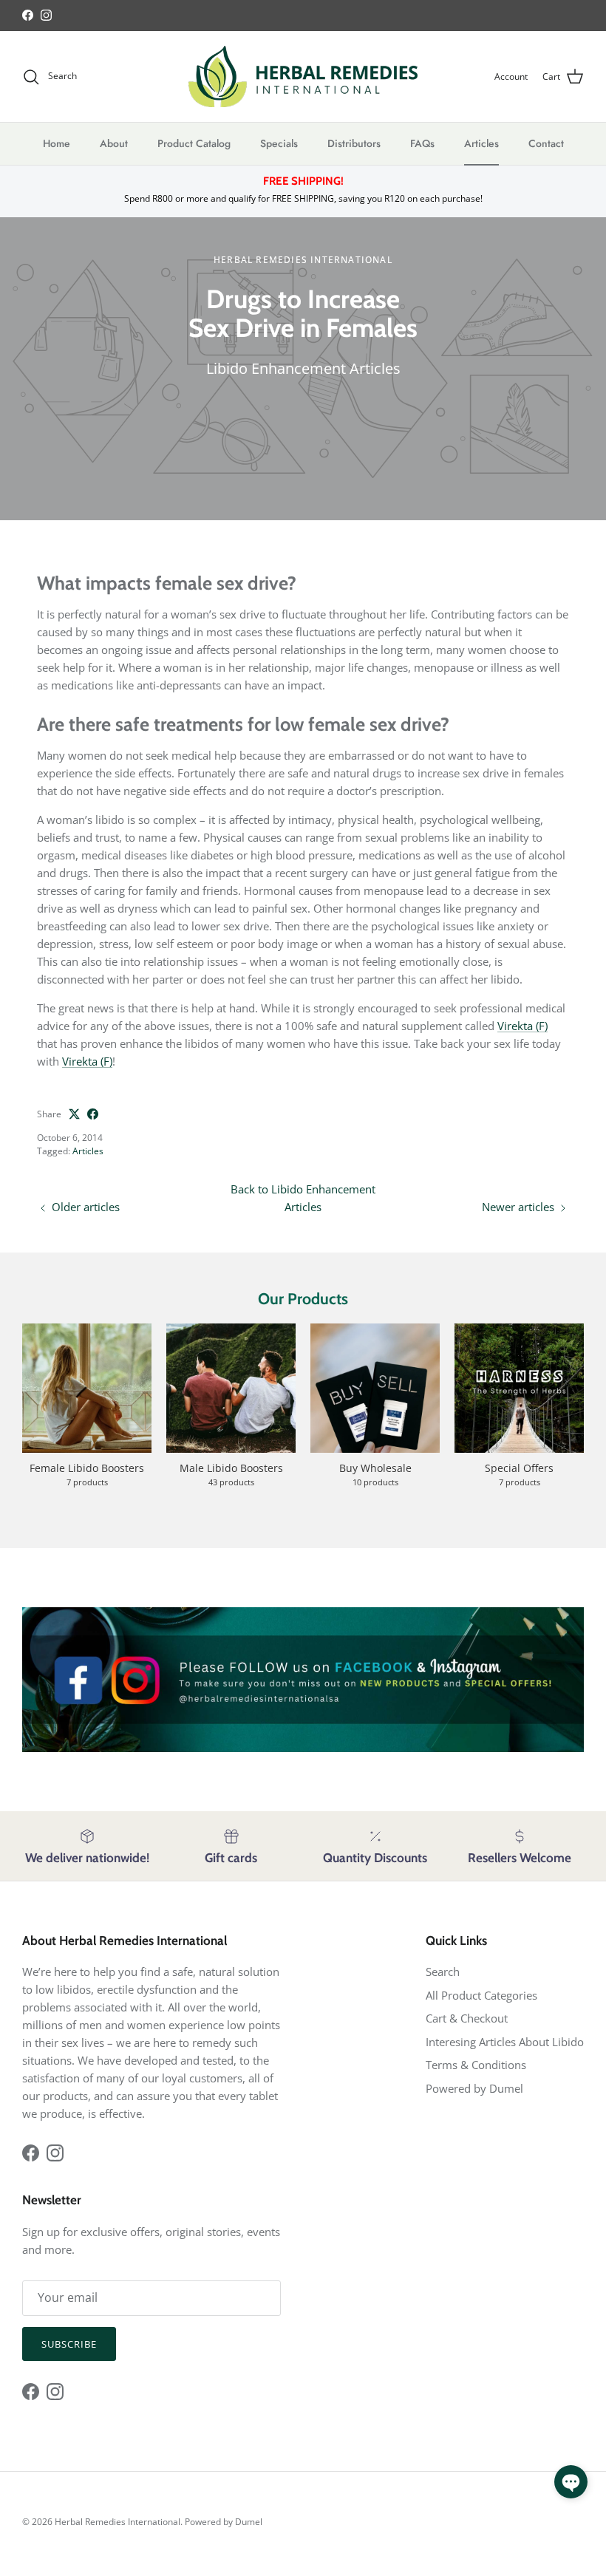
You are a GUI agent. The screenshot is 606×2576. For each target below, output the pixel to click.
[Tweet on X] (74, 1114)
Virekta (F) (522, 1026)
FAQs (422, 143)
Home (57, 143)
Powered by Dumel (474, 2088)
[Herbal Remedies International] (303, 76)
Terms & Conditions (476, 2065)
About (114, 143)
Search (443, 1972)
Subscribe (69, 2344)
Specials (279, 143)
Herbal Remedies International (118, 2522)
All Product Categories (481, 1995)
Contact (546, 143)
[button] (571, 2482)
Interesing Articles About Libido (505, 2042)
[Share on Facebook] (93, 1114)
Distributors (354, 143)
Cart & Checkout (467, 2018)
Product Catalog (194, 143)
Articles (481, 143)
